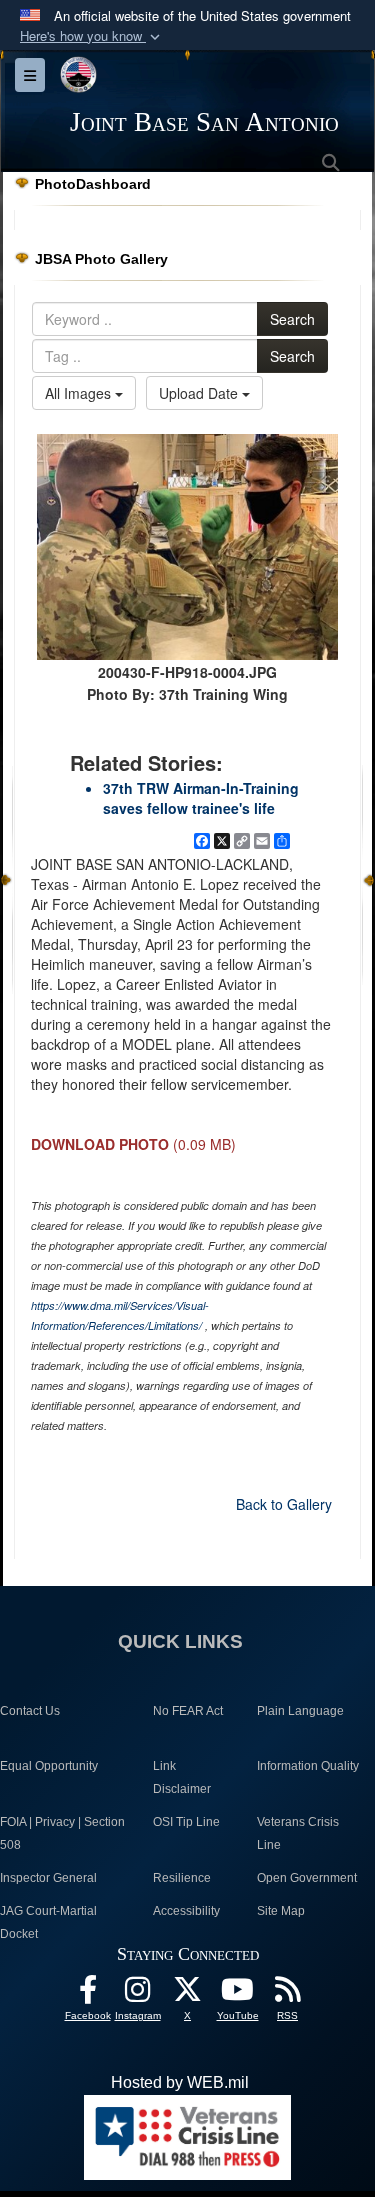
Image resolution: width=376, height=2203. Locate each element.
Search (292, 319)
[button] (92, 36)
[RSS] (288, 1994)
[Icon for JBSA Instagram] (138, 1994)
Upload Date (200, 393)
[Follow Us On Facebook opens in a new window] (88, 1994)
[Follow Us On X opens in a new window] (188, 1994)
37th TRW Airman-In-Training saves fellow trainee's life (201, 798)
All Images (80, 393)
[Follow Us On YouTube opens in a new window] (238, 1994)
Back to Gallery (284, 1504)
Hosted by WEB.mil (180, 2082)
